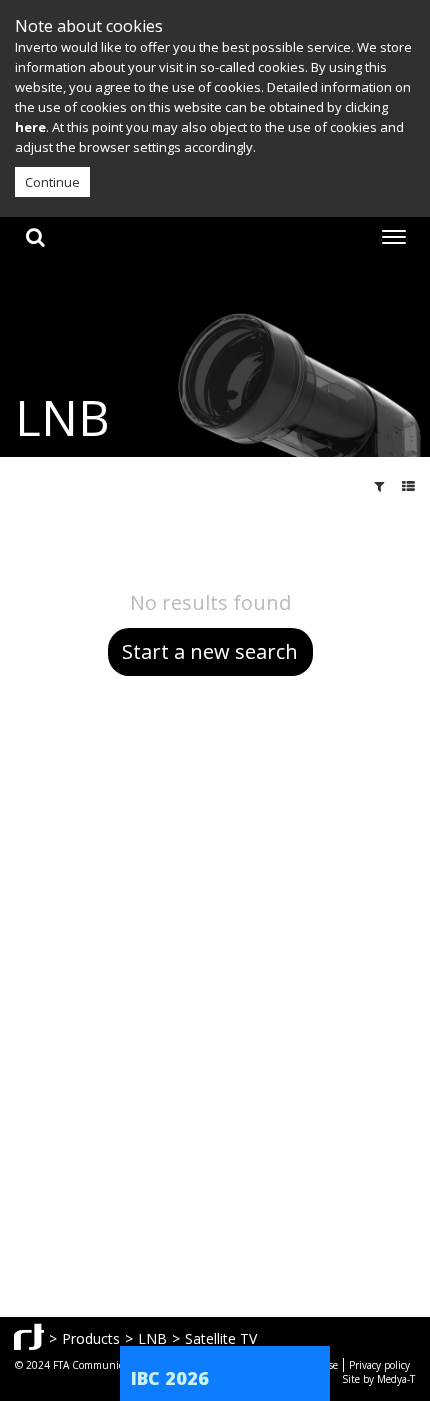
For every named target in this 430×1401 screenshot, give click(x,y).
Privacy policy (379, 1365)
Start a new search (210, 651)
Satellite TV (221, 1338)
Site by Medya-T (378, 1379)
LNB (152, 1338)
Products (91, 1338)
